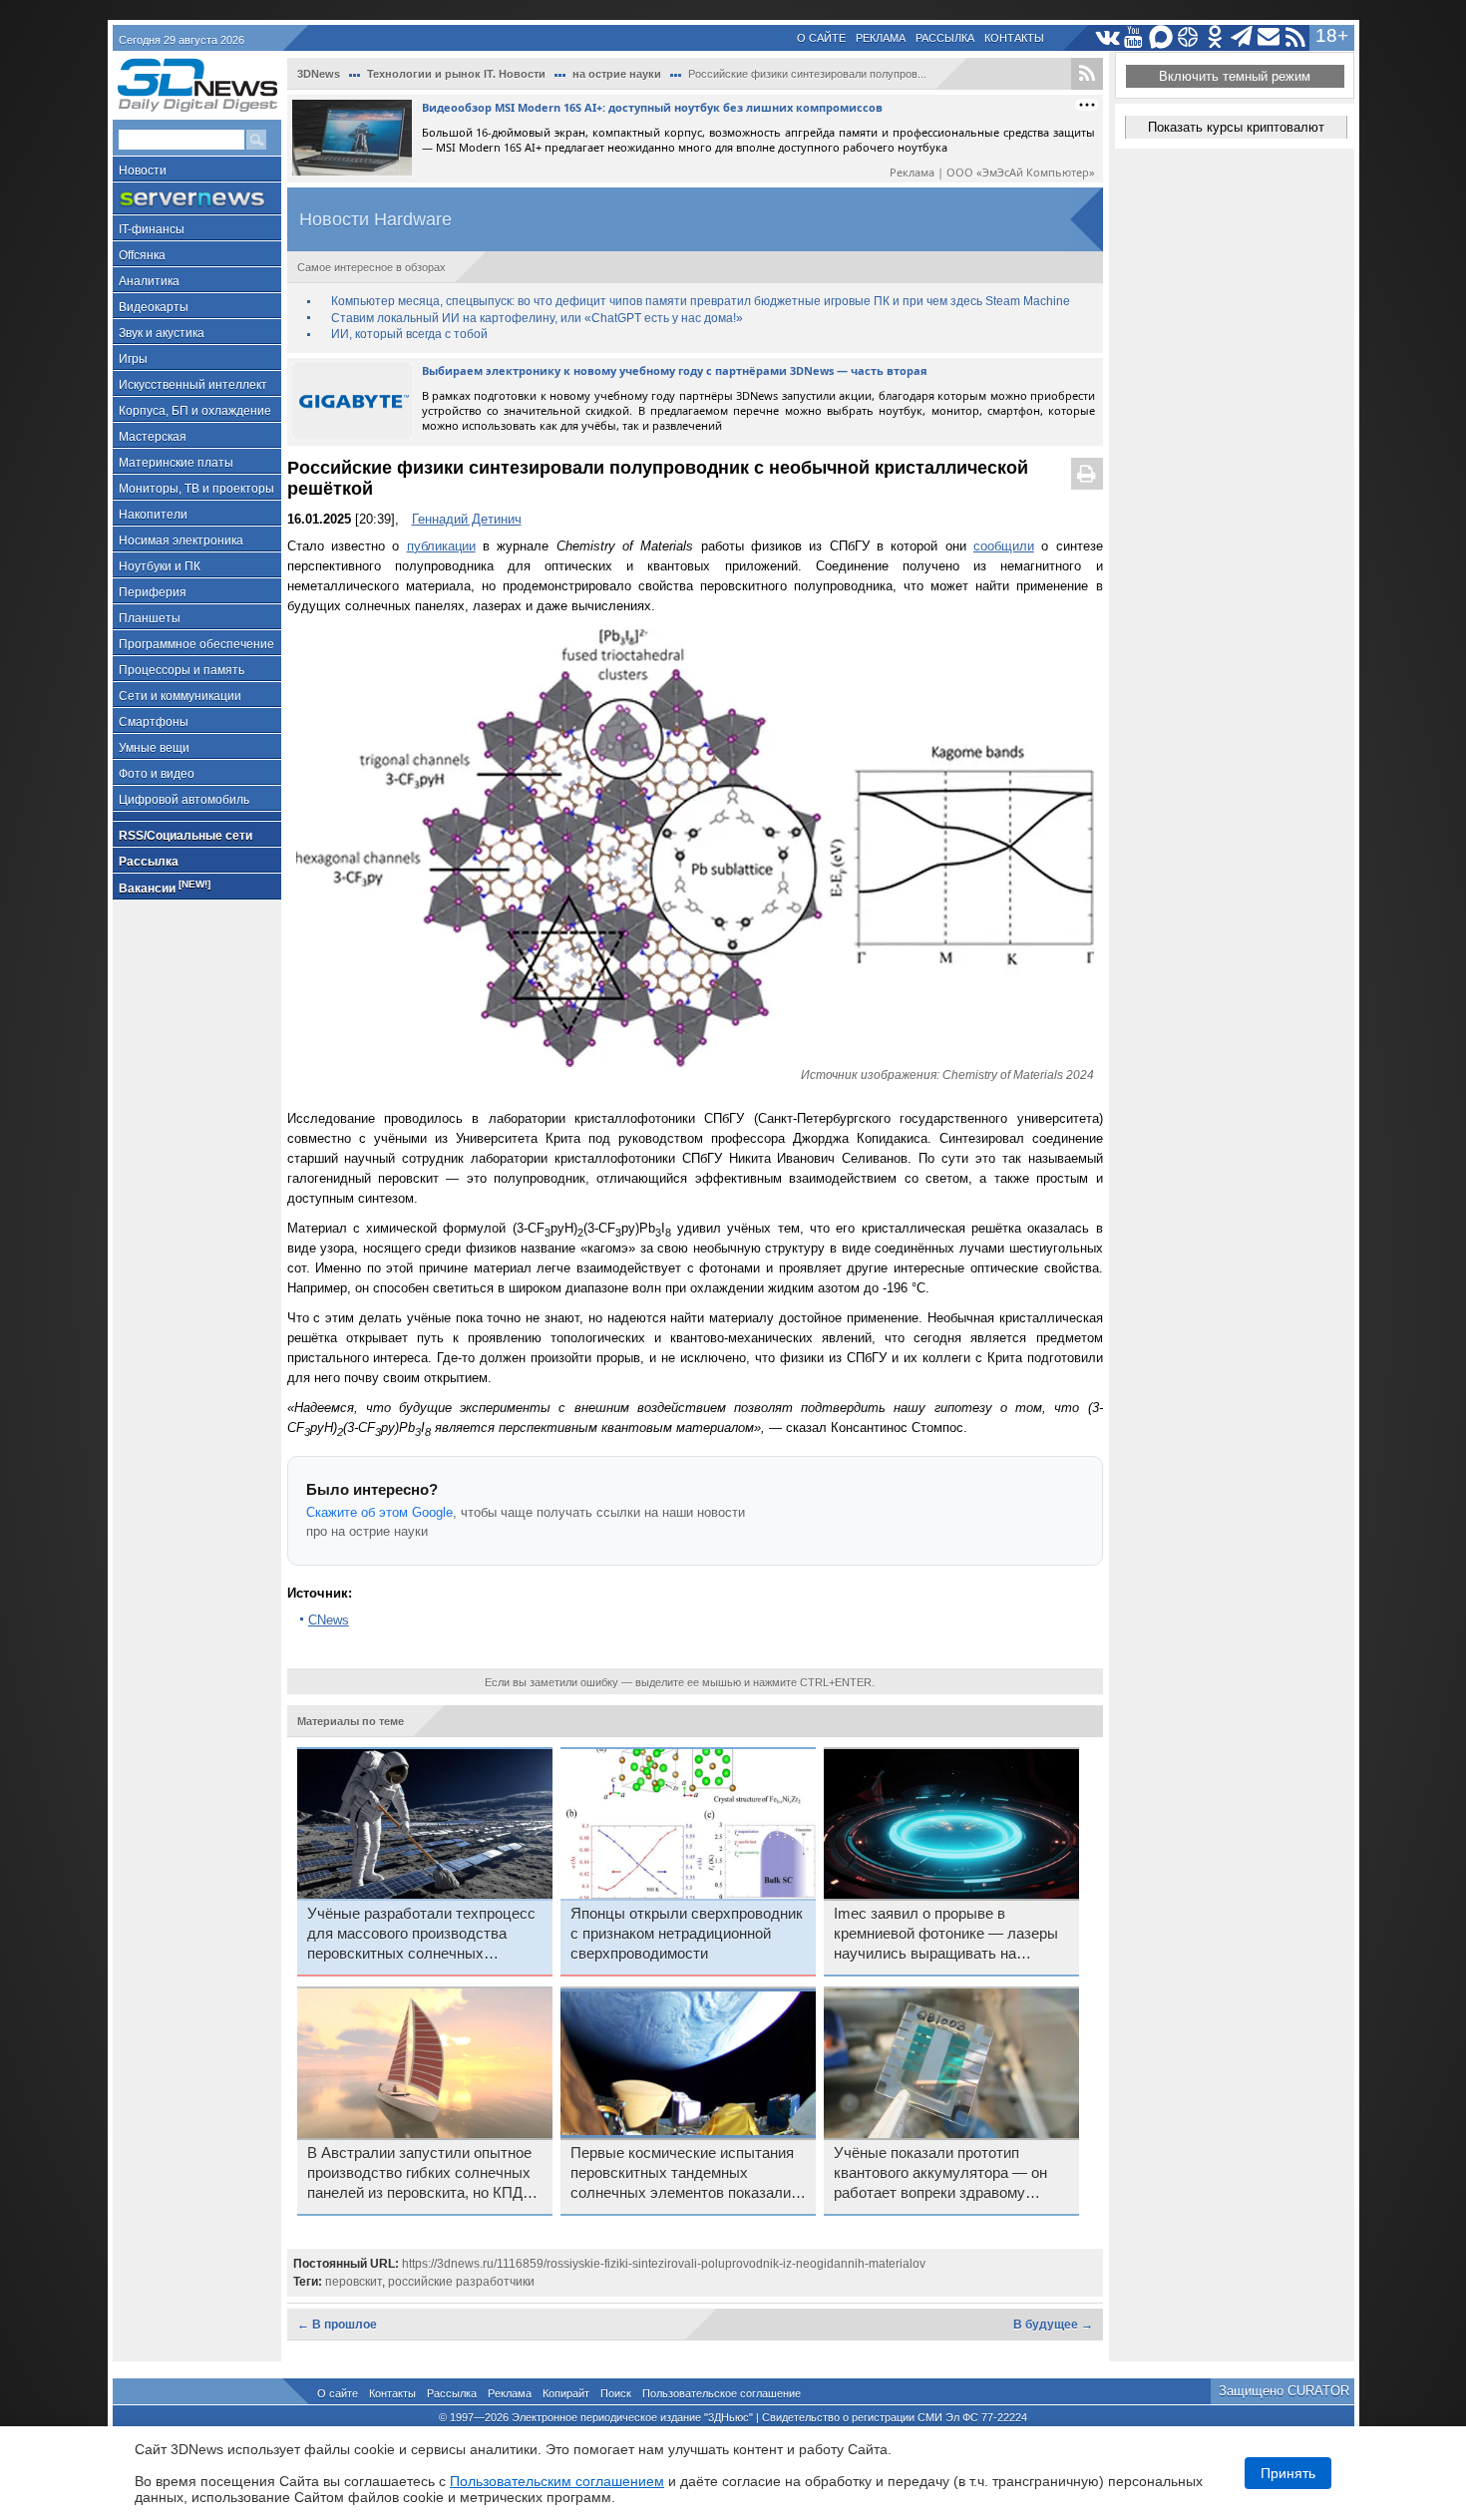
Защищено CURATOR (1284, 2391)
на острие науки (617, 74)
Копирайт (566, 2393)
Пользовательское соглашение (722, 2393)
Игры (133, 359)
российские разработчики (461, 2282)
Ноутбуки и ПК (160, 566)
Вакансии (165, 887)
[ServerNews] (197, 199)
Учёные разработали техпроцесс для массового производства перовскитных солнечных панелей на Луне (421, 1935)
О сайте (821, 38)
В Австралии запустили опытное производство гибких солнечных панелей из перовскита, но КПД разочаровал (419, 2174)
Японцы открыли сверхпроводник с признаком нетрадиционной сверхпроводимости (687, 1934)
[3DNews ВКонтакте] (1107, 37)
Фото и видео (157, 774)
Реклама (881, 38)
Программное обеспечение (196, 644)
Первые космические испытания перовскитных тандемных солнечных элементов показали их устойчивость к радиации (682, 2174)
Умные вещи (154, 748)
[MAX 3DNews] (1161, 37)
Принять (1288, 2473)
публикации (441, 546)
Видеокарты (154, 307)
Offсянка (142, 255)
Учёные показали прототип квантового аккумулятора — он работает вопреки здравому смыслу (940, 2174)
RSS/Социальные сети (185, 836)
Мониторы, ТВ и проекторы (196, 489)
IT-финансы (152, 229)
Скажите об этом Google (379, 1512)
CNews (329, 1620)
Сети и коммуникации (180, 696)
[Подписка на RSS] (1296, 37)
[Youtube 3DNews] (1134, 37)
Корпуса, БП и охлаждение (195, 411)
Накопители (153, 515)
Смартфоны (154, 722)
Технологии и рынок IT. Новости (456, 74)
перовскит (354, 2282)
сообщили (1004, 546)
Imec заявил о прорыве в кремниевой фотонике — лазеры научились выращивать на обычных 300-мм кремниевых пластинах (946, 1935)
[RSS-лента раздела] (1087, 74)
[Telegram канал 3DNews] (1242, 37)
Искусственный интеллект (193, 385)
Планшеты (150, 618)
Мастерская (153, 437)
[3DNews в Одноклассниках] (1215, 37)
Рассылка (945, 38)
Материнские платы (176, 463)
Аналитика (149, 281)
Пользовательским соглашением (557, 2481)
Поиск (616, 2393)
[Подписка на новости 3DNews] (1269, 37)
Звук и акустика (162, 333)
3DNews (319, 74)
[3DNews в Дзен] (1188, 37)
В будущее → (1053, 2325)
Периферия (153, 592)
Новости (143, 171)
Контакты (1014, 38)
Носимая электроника (181, 540)
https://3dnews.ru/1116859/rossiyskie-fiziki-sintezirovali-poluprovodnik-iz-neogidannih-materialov (664, 2264)
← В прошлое (337, 2325)
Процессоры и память (182, 670)
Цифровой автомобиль (184, 800)
